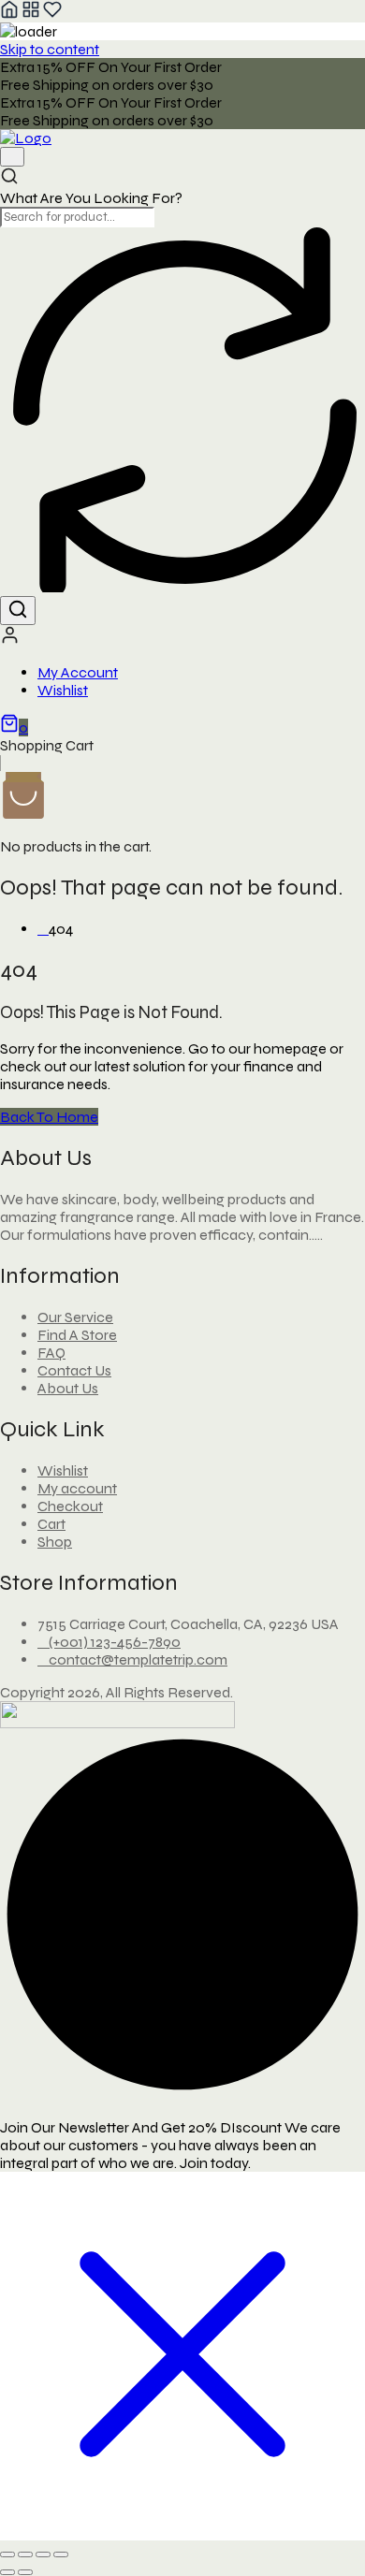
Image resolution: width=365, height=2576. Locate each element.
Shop (55, 1542)
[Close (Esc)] (61, 2554)
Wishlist (63, 690)
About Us (68, 1388)
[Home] (9, 14)
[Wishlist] (52, 14)
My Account (78, 672)
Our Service (75, 1317)
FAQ (51, 1353)
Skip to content (50, 49)
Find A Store (77, 1335)
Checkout (70, 1506)
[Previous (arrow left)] (7, 2572)
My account (77, 1488)
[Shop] (31, 14)
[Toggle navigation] (12, 157)
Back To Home (49, 1117)
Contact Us (74, 1370)
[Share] (43, 2554)
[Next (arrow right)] (25, 2572)
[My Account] (10, 640)
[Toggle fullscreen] (25, 2554)
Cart (51, 1524)
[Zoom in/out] (7, 2554)
